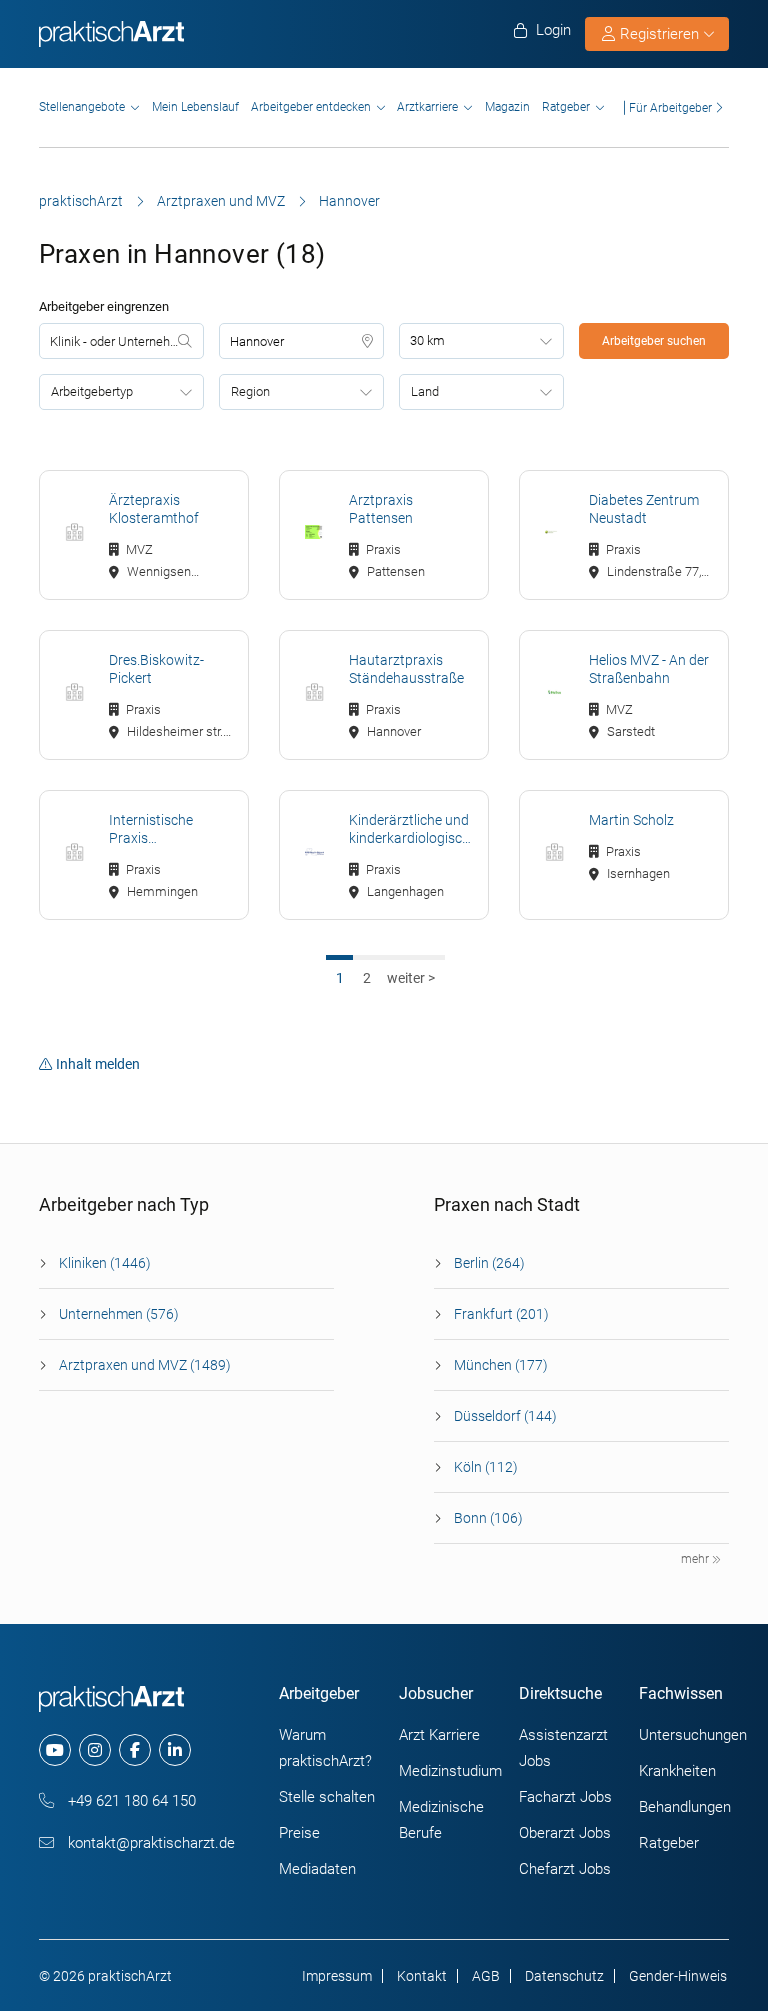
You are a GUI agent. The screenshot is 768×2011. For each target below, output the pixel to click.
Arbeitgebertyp (92, 391)
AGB (486, 1976)
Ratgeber (566, 107)
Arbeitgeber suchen (654, 341)
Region (250, 391)
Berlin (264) (489, 1263)
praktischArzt (81, 201)
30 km (427, 340)
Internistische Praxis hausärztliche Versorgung (151, 829)
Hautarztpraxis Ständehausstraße (406, 669)
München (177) (501, 1365)
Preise (299, 1833)
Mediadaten (317, 1869)
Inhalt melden (98, 1064)
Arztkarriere (427, 107)
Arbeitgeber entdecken (311, 107)
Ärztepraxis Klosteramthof (154, 509)
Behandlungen (685, 1807)
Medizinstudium (450, 1771)
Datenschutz (564, 1976)
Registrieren (659, 34)
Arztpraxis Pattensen (381, 509)
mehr (696, 1559)
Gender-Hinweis (678, 1976)
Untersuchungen (693, 1735)
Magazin (507, 107)
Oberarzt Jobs (565, 1833)
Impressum (337, 1976)
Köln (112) (486, 1467)
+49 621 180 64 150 (130, 1801)
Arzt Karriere (439, 1735)
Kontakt (422, 1976)
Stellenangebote (82, 107)
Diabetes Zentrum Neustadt (644, 509)
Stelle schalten (327, 1797)
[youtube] (55, 1750)
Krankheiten (677, 1771)
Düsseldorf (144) (505, 1416)
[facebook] (135, 1750)
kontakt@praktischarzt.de (149, 1843)
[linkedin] (175, 1750)
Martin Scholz (631, 820)
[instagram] (95, 1750)
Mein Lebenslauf (195, 107)
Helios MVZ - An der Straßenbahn (649, 669)
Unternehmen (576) (119, 1314)
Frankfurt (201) (501, 1314)
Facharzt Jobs (565, 1797)
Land (425, 391)
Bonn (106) (488, 1518)
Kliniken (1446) (105, 1263)
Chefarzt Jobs (565, 1869)
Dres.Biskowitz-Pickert (156, 669)
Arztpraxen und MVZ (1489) (145, 1365)
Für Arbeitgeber (670, 107)
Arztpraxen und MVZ (221, 201)
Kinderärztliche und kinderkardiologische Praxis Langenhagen (411, 829)
